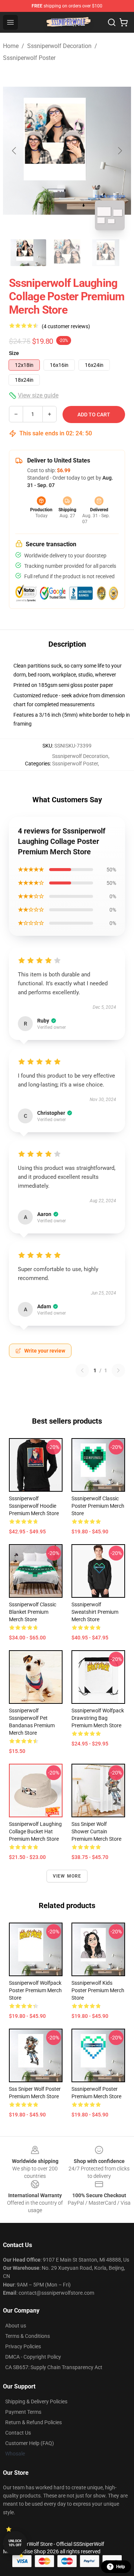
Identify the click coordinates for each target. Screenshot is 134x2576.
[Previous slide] (15, 151)
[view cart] (124, 22)
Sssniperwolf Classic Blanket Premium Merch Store (33, 1612)
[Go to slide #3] (106, 253)
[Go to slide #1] (28, 253)
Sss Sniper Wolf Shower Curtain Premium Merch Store (96, 1831)
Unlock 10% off (15, 2543)
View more (67, 1876)
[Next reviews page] (118, 1370)
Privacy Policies (23, 2346)
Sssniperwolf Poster (29, 58)
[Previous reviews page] (82, 1370)
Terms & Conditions (28, 2336)
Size (14, 353)
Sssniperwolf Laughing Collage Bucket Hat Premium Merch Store (35, 1831)
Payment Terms (23, 2412)
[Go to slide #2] (67, 253)
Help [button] (121, 2567)
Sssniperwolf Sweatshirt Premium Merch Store (95, 1612)
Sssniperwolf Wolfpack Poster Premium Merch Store (35, 1990)
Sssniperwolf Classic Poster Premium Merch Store (98, 1506)
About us (16, 2326)
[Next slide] (119, 151)
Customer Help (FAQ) (30, 2443)
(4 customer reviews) (66, 326)
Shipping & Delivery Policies (36, 2401)
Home (11, 46)
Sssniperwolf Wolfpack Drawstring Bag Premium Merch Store (98, 1718)
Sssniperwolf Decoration (59, 46)
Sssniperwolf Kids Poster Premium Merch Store (98, 1990)
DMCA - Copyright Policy (33, 2357)
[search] (112, 22)
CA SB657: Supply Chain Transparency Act (54, 2367)
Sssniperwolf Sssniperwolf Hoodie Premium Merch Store (34, 1506)
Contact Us (18, 2433)
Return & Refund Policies (33, 2422)
